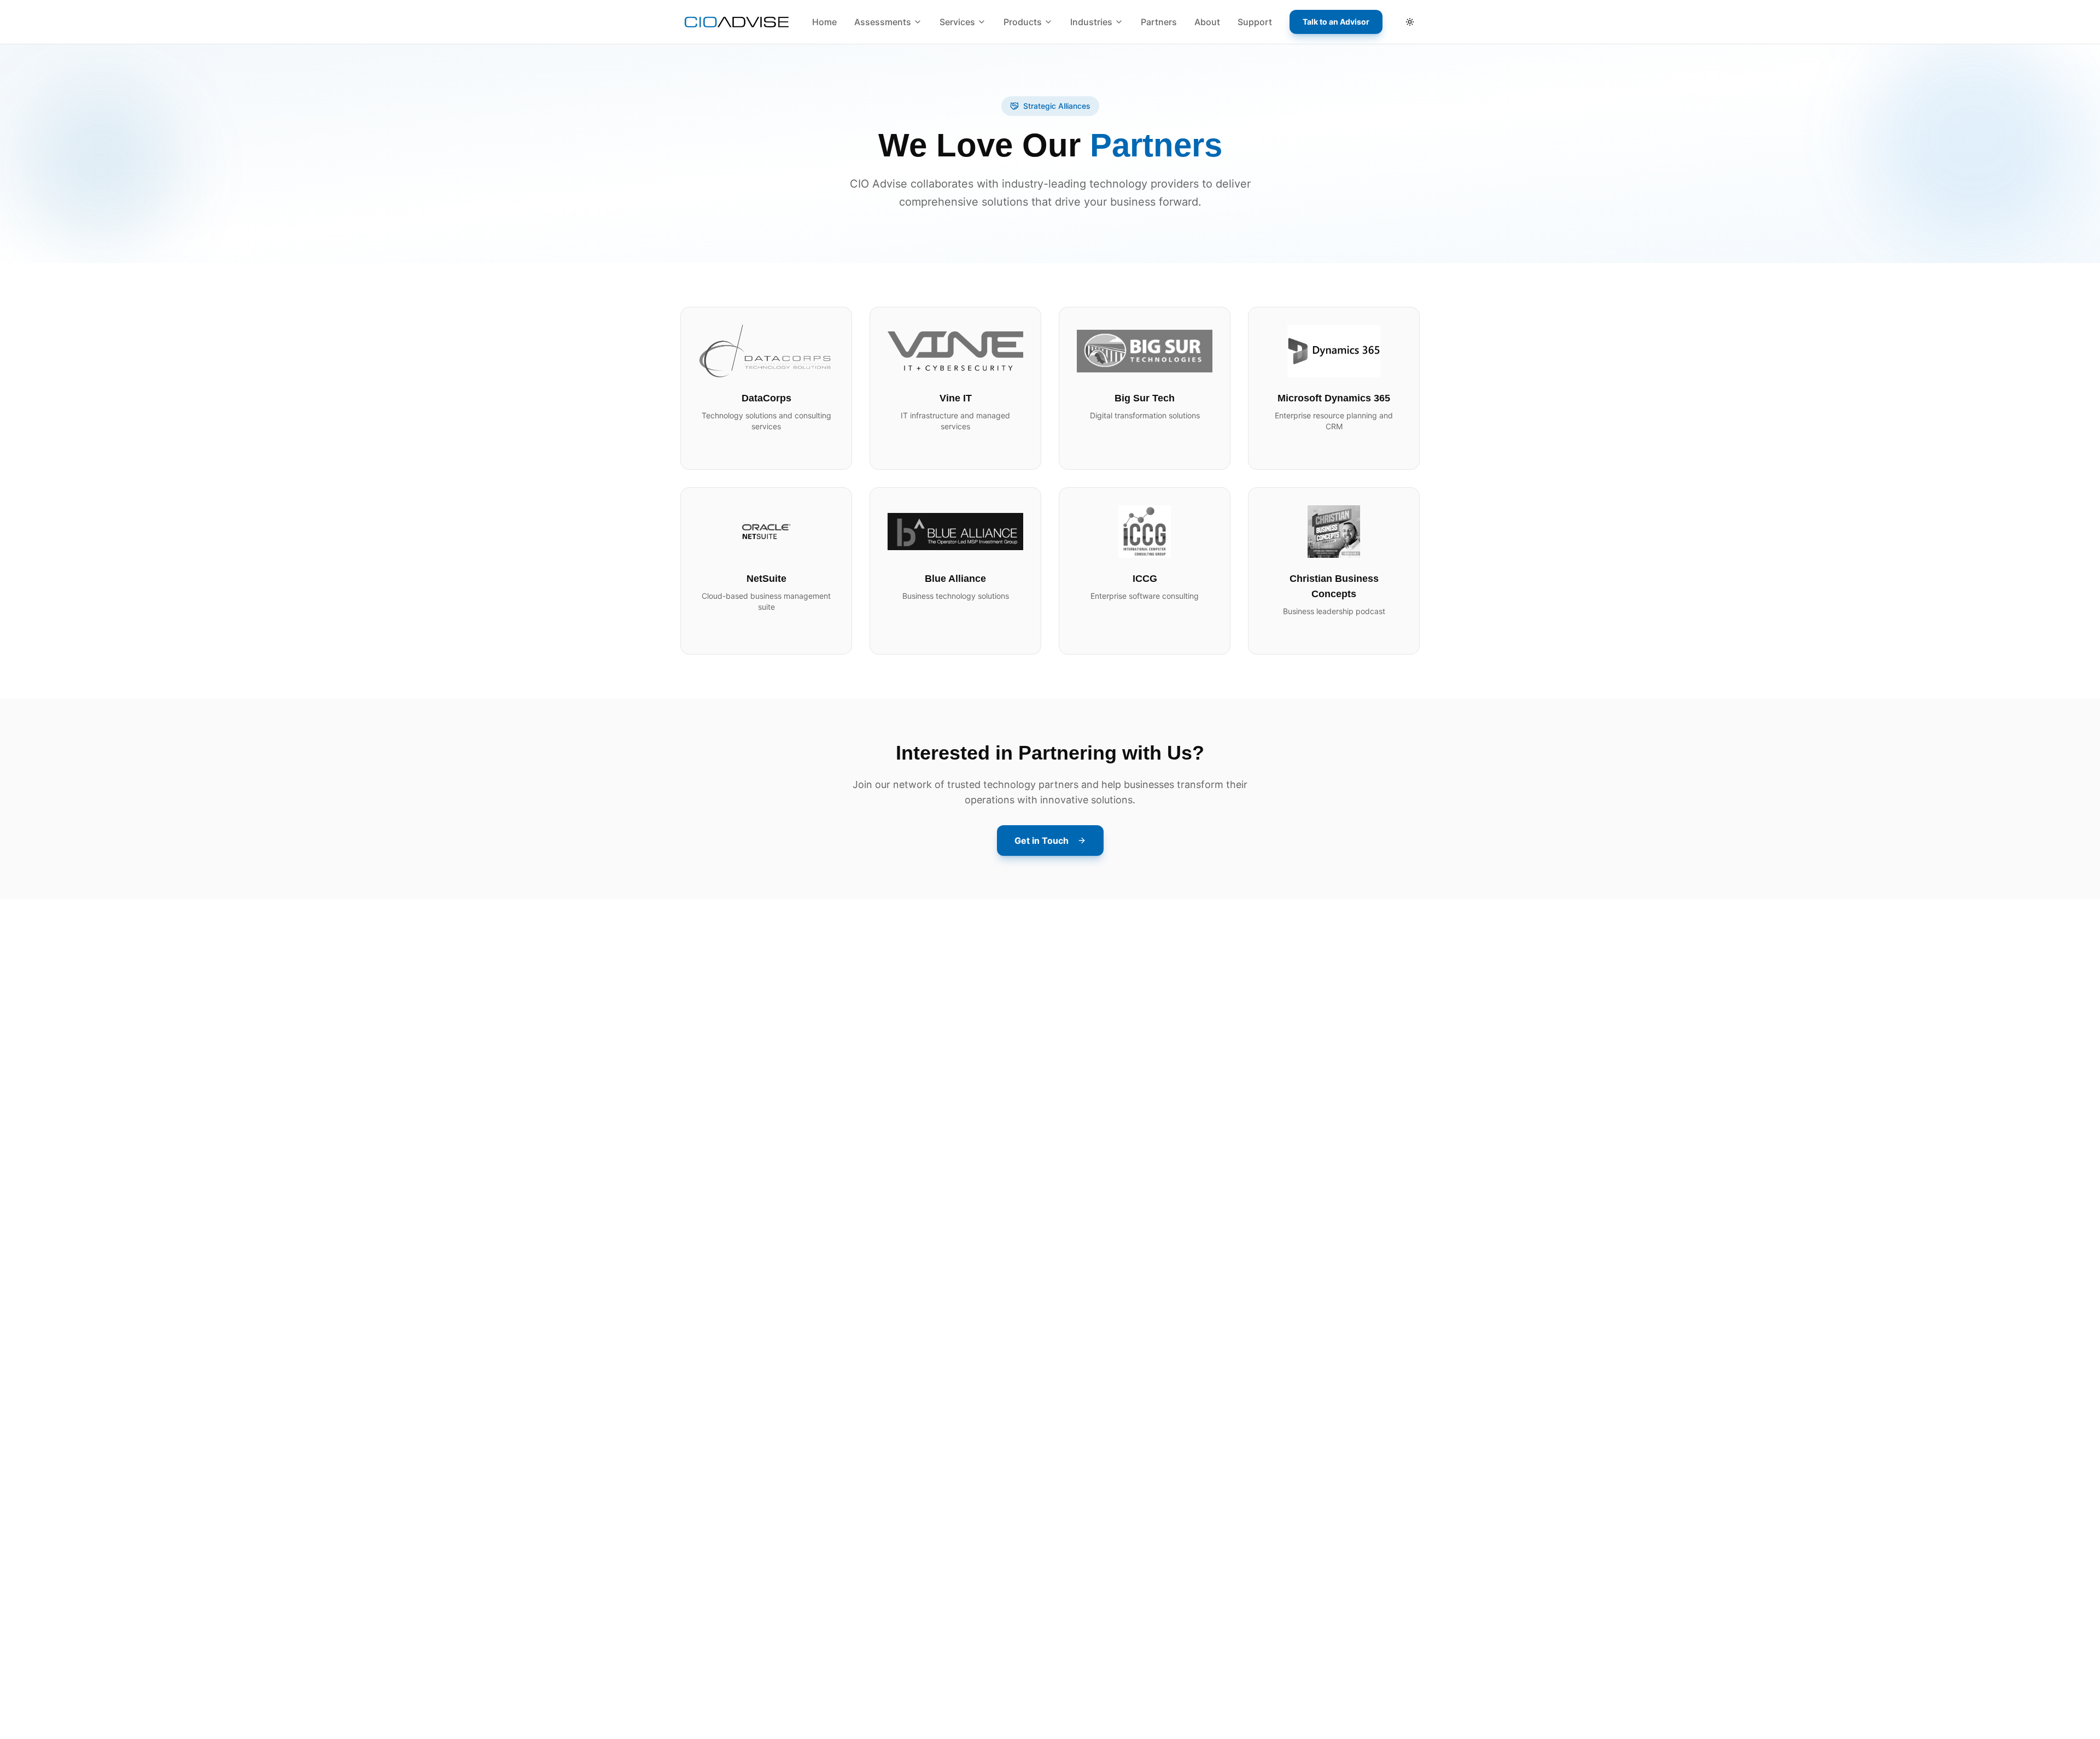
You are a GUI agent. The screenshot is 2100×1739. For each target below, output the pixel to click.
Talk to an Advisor (1336, 22)
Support (1255, 22)
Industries (1091, 22)
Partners (1159, 22)
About (1207, 22)
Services (957, 22)
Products (1023, 22)
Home (824, 22)
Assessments (883, 22)
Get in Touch (1042, 841)
